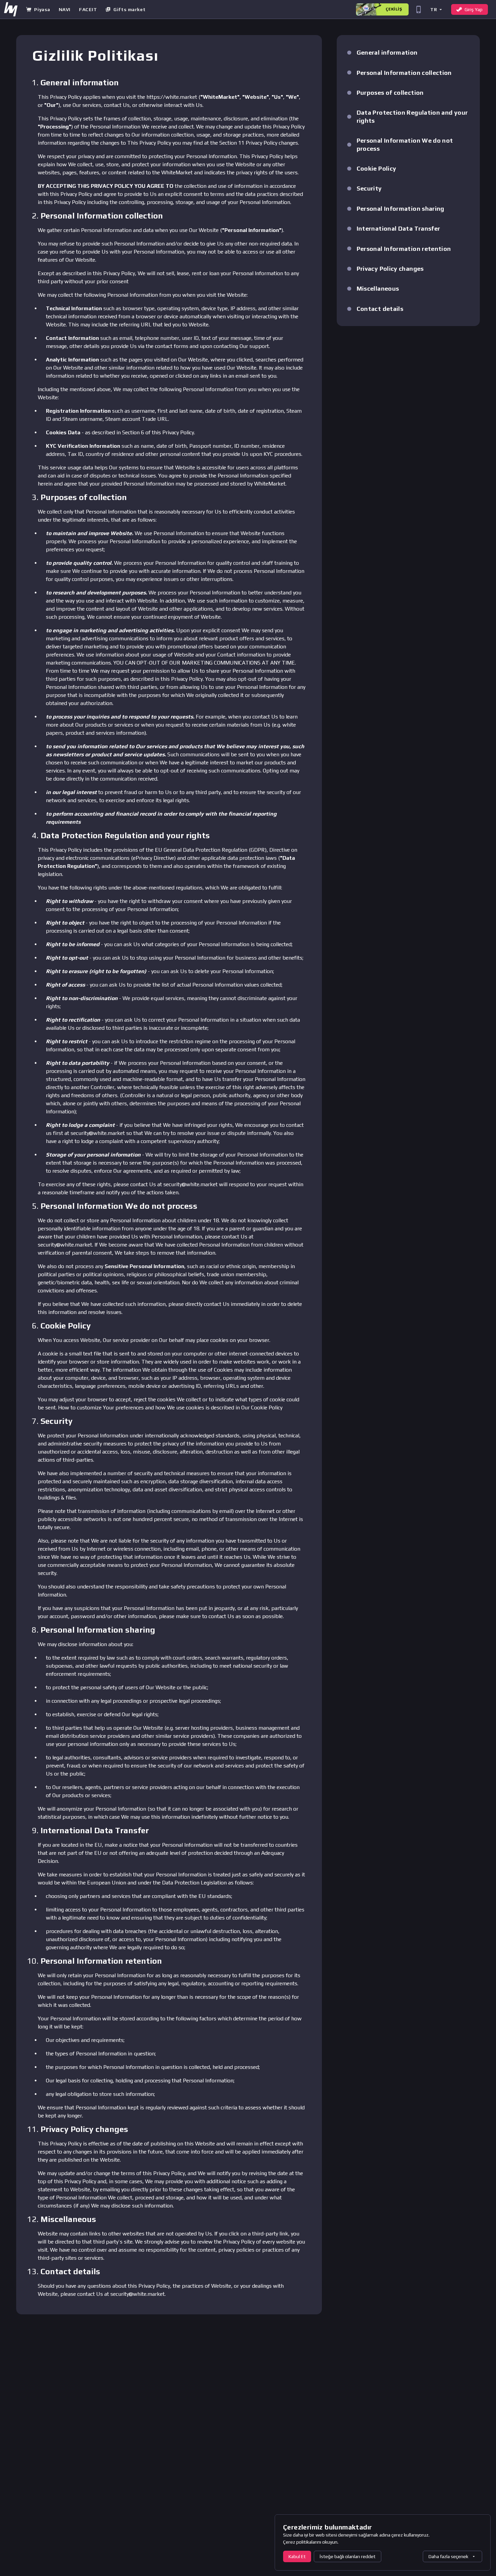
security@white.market (98, 1133)
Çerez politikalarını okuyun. (311, 2542)
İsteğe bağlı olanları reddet (348, 2556)
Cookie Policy (267, 1408)
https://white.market (172, 97)
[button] (436, 9)
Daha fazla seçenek (448, 2556)
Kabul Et (297, 2556)
